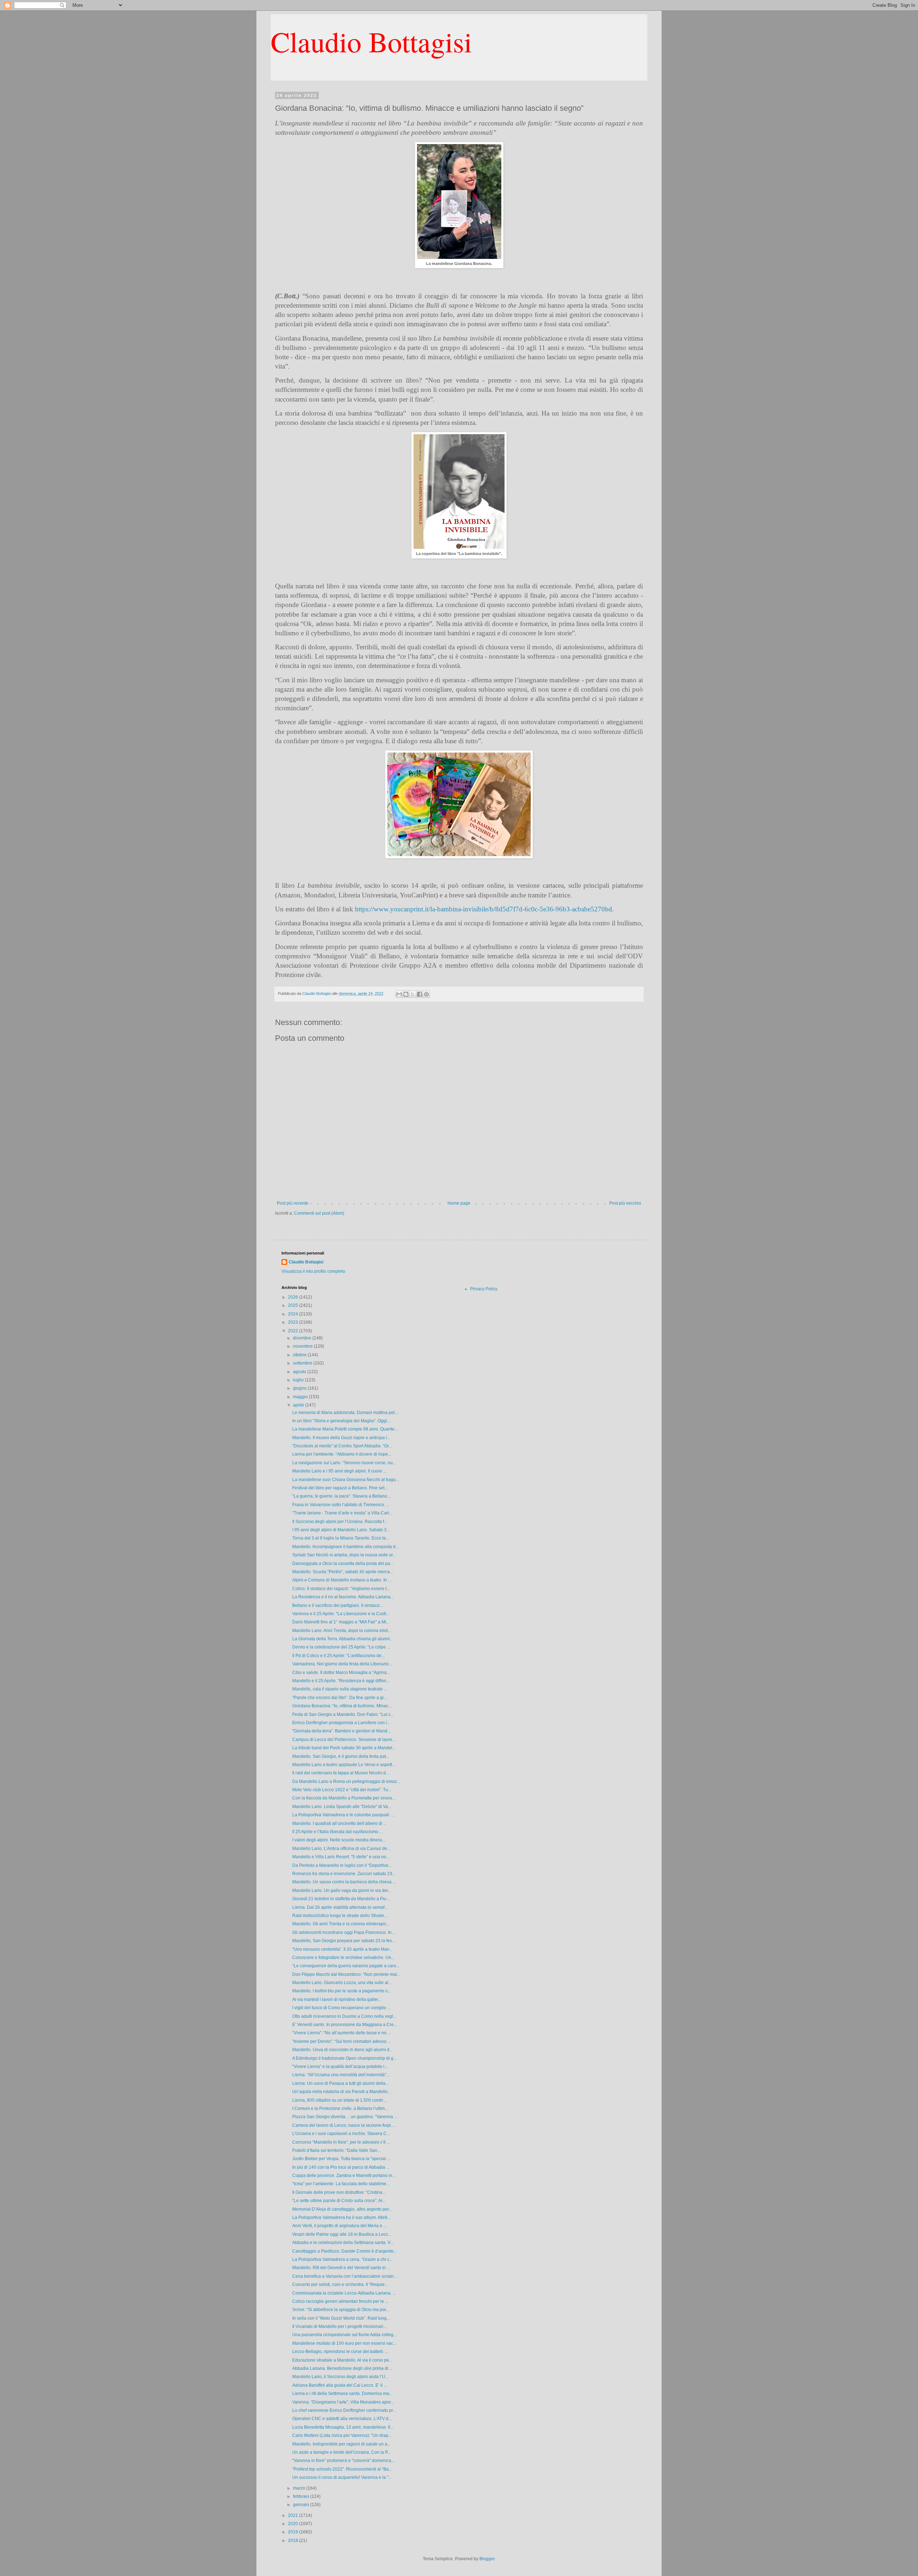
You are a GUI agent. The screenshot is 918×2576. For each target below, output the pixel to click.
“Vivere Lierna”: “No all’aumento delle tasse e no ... (342, 2033)
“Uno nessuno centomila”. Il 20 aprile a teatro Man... (342, 1949)
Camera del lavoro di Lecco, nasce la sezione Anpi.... (344, 2125)
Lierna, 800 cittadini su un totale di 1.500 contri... (339, 2100)
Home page (459, 1203)
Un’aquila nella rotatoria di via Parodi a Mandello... (342, 2092)
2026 (294, 1297)
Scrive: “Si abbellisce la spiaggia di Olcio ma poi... (341, 2310)
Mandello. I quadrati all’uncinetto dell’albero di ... (339, 1823)
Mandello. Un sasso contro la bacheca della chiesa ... (344, 1882)
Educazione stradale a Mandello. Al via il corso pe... (342, 2360)
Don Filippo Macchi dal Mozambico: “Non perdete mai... (346, 1974)
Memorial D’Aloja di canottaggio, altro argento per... (342, 2209)
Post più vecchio (625, 1203)
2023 (294, 1322)
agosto (300, 1372)
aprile (299, 1405)
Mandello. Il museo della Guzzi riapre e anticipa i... (341, 1438)
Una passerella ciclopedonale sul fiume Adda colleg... (344, 2335)
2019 (294, 2532)
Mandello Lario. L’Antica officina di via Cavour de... (341, 1849)
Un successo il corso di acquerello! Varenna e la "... (342, 2477)
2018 (294, 2541)
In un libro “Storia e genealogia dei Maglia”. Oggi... (341, 1421)
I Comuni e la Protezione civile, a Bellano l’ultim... (340, 2108)
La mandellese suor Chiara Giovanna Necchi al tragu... (346, 1480)
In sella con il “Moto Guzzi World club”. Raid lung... (341, 2318)
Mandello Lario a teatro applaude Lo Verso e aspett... (344, 1765)
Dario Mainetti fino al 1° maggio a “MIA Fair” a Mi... (341, 1622)
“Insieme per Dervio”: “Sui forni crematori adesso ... (342, 2041)
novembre (303, 1346)
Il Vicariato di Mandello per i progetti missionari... (339, 2326)
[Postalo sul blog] (406, 994)
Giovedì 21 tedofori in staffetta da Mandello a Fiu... (341, 1899)
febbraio (302, 2496)
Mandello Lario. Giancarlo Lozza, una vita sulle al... (342, 1983)
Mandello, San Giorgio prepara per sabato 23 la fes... (344, 1941)
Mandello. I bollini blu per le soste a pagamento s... (342, 1991)
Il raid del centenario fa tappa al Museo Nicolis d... (341, 1773)
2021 (294, 2515)
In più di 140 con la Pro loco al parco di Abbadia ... (341, 2167)
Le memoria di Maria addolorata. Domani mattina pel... (345, 1413)
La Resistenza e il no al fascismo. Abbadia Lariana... (343, 1597)
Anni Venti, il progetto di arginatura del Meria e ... (339, 2226)
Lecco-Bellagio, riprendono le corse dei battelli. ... (340, 2352)
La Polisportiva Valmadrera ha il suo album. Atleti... (341, 2217)
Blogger (487, 2559)
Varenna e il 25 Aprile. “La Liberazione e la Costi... (341, 1614)
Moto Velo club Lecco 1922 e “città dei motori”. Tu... (342, 1790)
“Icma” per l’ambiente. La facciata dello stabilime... (341, 2184)
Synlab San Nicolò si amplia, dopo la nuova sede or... (344, 1555)
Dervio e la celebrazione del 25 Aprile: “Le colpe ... (341, 1647)
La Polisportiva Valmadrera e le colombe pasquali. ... (343, 1815)
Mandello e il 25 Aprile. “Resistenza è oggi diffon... (341, 1681)
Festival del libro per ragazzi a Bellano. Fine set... (340, 1488)
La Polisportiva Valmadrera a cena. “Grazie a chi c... (342, 2259)
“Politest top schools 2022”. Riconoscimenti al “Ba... (342, 2469)
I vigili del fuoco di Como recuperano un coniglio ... (341, 2008)
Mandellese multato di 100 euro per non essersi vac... (344, 2343)
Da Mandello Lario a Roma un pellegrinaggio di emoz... (346, 1782)
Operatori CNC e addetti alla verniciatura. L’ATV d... (342, 2419)
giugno (300, 1388)
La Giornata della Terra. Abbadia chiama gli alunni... (343, 1639)
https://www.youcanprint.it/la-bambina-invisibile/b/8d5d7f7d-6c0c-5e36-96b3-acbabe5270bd (484, 909)
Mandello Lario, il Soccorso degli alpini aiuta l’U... (340, 2377)
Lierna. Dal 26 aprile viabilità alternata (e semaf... (340, 1907)
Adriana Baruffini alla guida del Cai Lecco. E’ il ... (340, 2385)
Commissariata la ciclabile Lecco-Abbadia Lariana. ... (344, 2293)
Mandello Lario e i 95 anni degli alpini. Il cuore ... (339, 1471)
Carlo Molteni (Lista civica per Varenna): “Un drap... (342, 2435)
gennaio (302, 2505)
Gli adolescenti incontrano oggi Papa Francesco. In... (344, 1932)
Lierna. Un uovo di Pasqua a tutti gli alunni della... (340, 2083)
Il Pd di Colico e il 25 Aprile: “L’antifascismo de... (339, 1656)
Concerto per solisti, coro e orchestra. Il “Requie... (340, 2285)
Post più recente (293, 1203)
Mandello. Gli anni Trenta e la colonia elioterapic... (341, 1924)
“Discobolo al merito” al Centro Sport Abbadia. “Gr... (342, 1446)
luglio (299, 1380)
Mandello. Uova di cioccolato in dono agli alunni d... (342, 2050)
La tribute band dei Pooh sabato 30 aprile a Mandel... (344, 1748)
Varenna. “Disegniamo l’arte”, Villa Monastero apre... (343, 2402)
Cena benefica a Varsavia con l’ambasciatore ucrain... (345, 2276)
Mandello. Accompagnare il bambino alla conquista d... (346, 1547)
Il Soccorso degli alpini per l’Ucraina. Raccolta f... (340, 1522)
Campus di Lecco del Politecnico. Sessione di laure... (344, 1740)
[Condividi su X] (413, 994)
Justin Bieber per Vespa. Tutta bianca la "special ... (341, 2159)
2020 (294, 2524)
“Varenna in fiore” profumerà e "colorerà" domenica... (343, 2461)
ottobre (300, 1355)
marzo (300, 2488)
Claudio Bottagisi (371, 41)
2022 (294, 1331)
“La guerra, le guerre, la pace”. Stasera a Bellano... (341, 1496)
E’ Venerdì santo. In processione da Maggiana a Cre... (345, 2025)
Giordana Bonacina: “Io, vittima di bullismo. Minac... (342, 1706)
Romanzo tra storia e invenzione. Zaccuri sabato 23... (344, 1874)
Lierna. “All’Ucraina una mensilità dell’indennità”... (341, 2075)
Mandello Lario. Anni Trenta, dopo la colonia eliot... (342, 1631)
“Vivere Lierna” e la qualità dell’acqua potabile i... (340, 2067)
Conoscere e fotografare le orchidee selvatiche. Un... (343, 1958)
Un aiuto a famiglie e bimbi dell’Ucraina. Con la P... (341, 2452)
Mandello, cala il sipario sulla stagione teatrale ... (340, 1689)
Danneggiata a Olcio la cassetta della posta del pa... (343, 1564)
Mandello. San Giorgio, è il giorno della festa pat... (341, 1756)
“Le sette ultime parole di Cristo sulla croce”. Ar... (339, 2201)
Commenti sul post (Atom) (319, 1213)
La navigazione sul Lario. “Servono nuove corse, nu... (344, 1463)
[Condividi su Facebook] (420, 994)
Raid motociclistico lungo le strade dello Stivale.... (340, 1916)
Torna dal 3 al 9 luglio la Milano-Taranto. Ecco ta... (341, 1538)
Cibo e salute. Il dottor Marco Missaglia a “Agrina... (341, 1673)
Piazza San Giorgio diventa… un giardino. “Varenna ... (345, 2117)
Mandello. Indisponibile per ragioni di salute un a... (341, 2444)
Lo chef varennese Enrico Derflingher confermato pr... (344, 2410)
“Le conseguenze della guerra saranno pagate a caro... (346, 1966)
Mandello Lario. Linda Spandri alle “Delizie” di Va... (342, 1807)
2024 (294, 1314)
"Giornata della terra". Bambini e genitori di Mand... (341, 1731)
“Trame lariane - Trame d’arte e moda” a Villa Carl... (342, 1513)
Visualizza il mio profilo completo (313, 1271)
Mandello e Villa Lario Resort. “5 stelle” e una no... (341, 1857)
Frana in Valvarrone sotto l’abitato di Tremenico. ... (341, 1505)
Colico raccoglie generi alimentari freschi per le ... (340, 2301)
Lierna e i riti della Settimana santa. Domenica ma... (342, 2394)
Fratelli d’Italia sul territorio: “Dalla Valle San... (336, 2150)
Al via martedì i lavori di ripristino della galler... (337, 1999)
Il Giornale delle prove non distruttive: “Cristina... (339, 2192)
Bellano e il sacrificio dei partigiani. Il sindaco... (338, 1605)
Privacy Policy (484, 1289)
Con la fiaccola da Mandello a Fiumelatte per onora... (344, 1798)
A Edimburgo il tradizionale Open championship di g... (344, 2058)
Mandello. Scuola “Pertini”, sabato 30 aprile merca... (343, 1572)
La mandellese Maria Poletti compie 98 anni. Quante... (345, 1429)
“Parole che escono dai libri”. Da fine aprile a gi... (340, 1698)
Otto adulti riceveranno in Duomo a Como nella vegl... (344, 2016)
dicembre (303, 1338)
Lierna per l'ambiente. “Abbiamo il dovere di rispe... (342, 1454)
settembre (303, 1363)
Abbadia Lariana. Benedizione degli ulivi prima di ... (342, 2368)
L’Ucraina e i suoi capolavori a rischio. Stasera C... (341, 2134)
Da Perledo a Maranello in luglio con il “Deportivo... (342, 1865)
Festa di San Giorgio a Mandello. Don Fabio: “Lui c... (343, 1714)
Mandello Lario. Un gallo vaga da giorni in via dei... (342, 1891)
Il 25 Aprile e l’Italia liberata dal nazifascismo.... (337, 1832)
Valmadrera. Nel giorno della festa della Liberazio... (342, 1664)
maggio (301, 1397)
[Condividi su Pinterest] (426, 994)
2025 (294, 1305)
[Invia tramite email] (399, 994)
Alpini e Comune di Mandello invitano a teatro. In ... (342, 1580)
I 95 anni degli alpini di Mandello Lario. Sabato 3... (341, 1530)
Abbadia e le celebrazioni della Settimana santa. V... (343, 2243)
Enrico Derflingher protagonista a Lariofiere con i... (341, 1723)
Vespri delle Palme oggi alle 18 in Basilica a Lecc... (342, 2234)
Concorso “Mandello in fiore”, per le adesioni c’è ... (341, 2142)
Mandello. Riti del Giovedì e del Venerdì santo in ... (341, 2268)
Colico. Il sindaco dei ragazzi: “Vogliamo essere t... (341, 1589)
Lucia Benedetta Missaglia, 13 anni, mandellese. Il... (343, 2427)
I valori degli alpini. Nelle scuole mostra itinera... (339, 1840)
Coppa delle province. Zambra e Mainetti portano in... (344, 2176)
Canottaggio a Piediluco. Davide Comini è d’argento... (345, 2251)
